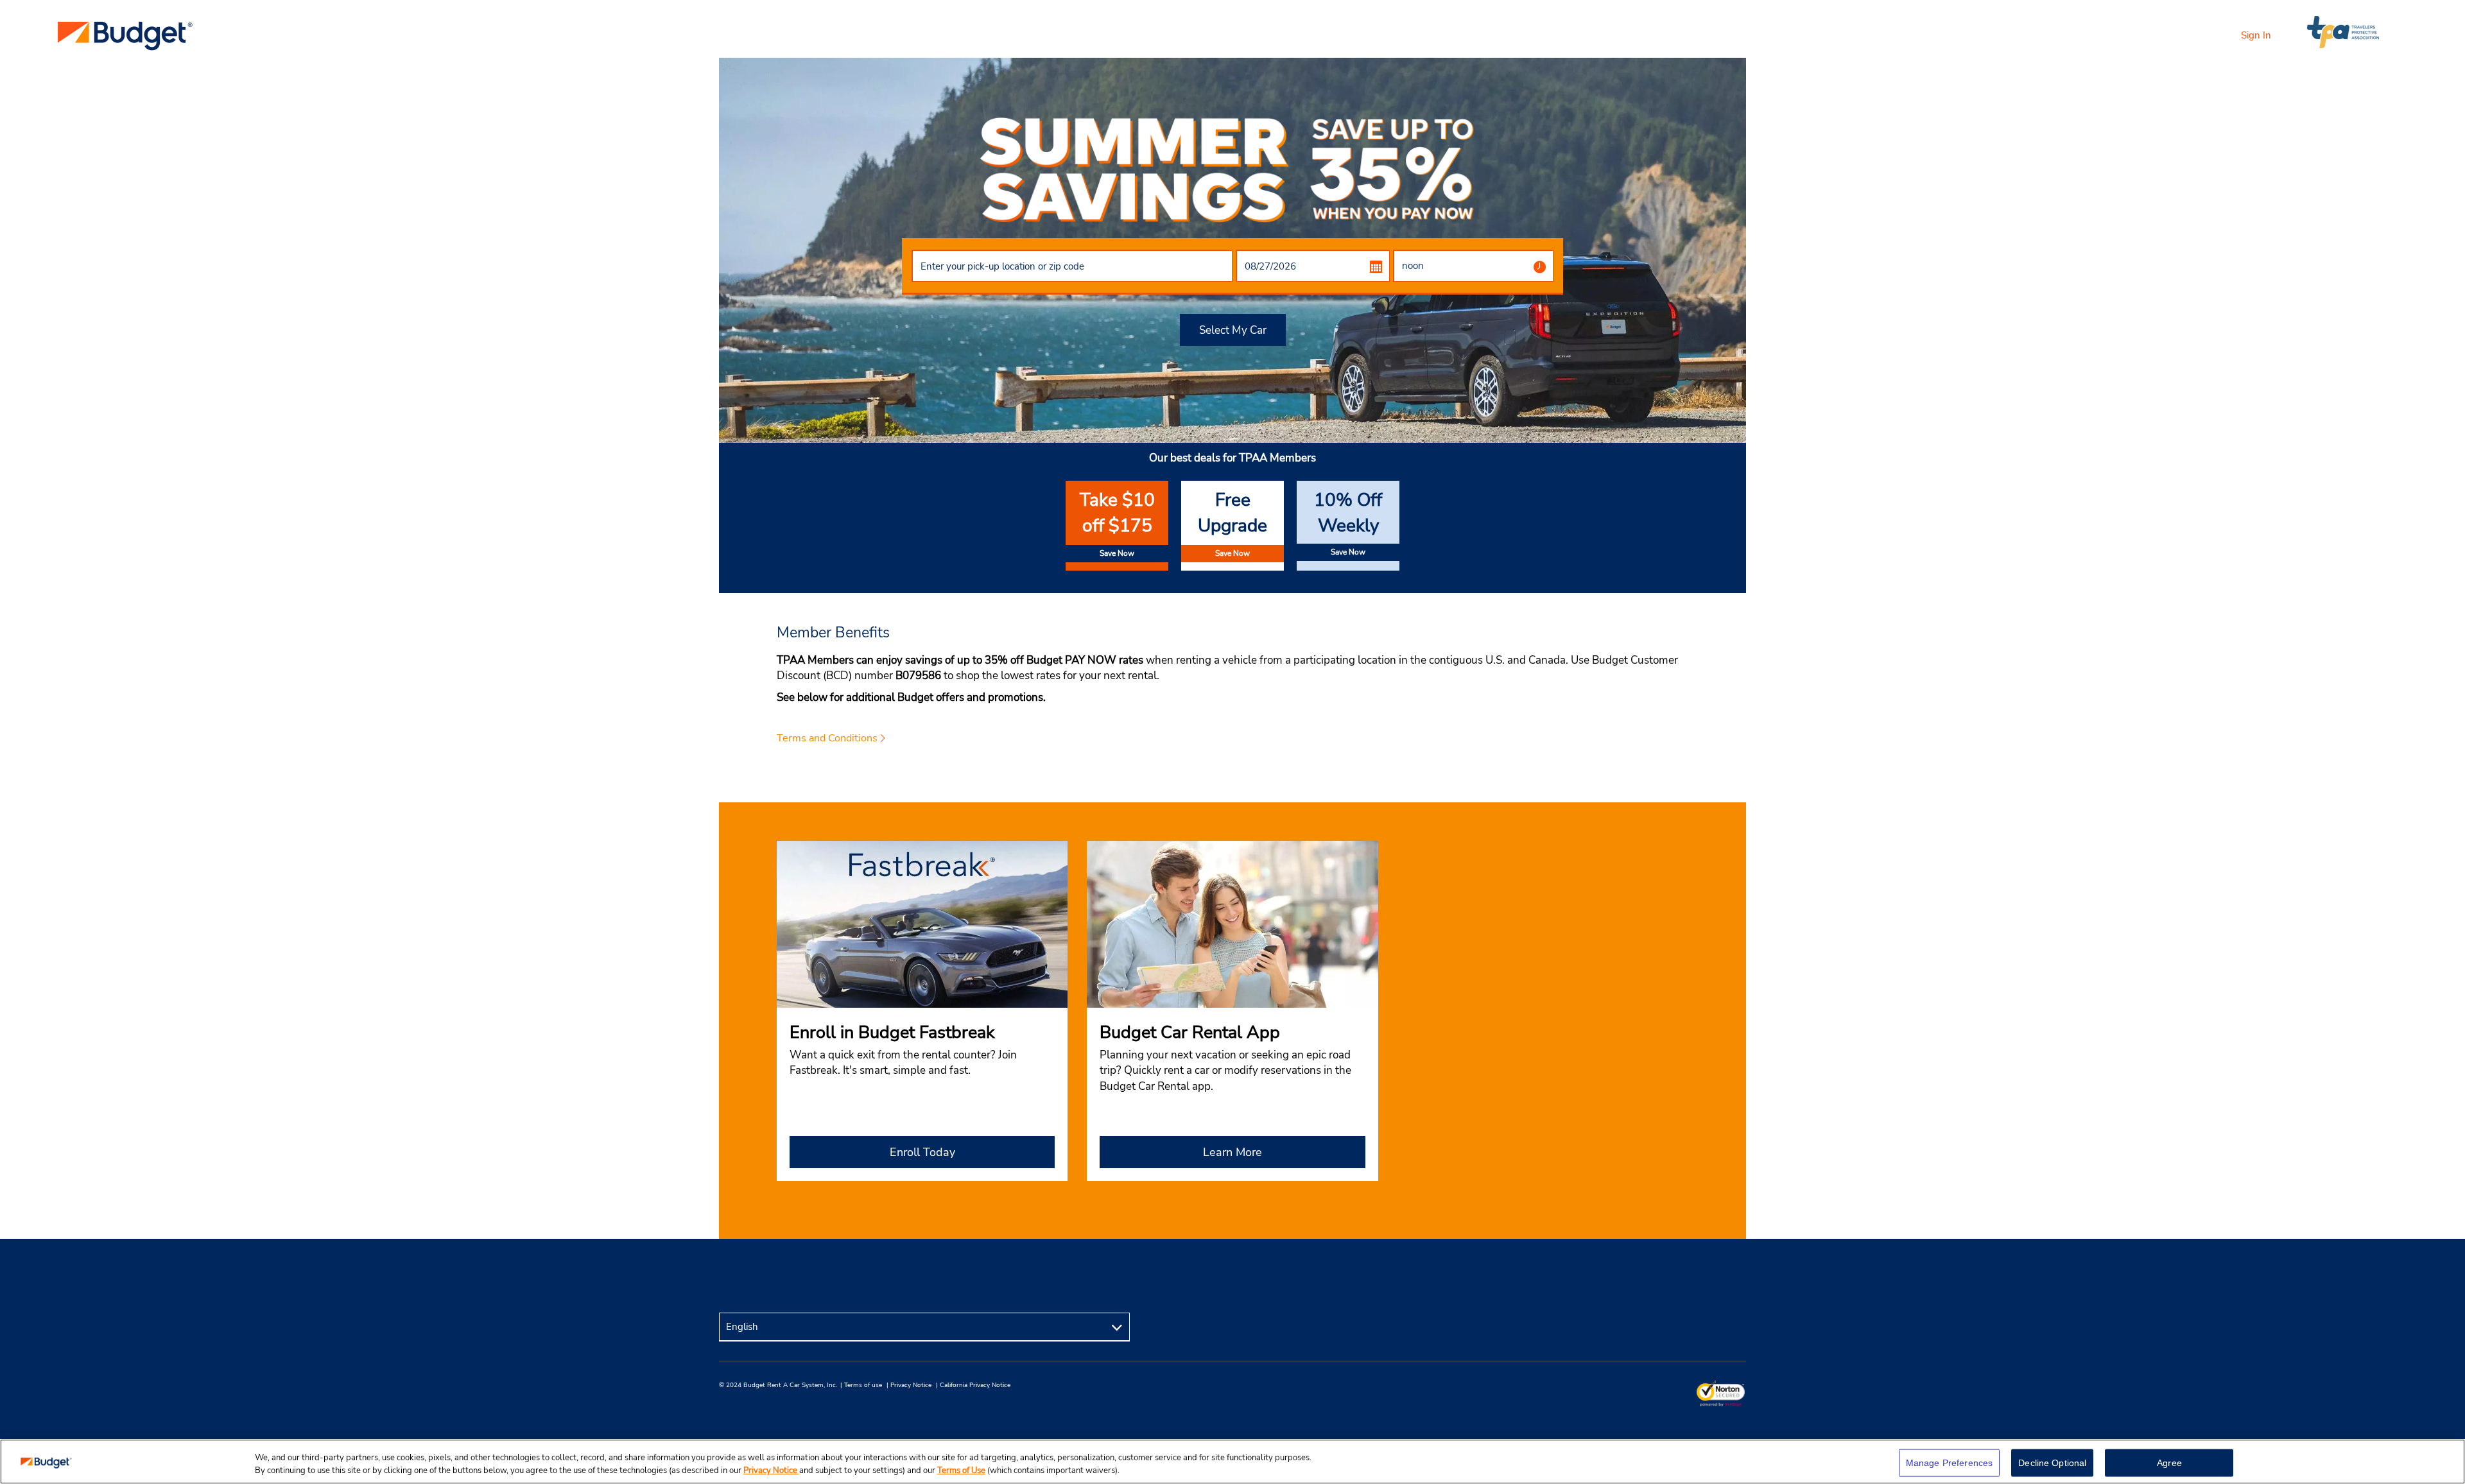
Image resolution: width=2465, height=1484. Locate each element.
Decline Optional (2052, 1463)
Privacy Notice (771, 1471)
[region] (1232, 1462)
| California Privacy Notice (973, 1385)
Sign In (2256, 35)
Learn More (1232, 1152)
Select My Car (1233, 330)
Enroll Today (922, 1152)
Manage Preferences (1950, 1463)
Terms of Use (961, 1471)
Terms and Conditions (827, 738)
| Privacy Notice (909, 1385)
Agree (2169, 1463)
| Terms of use (861, 1385)
